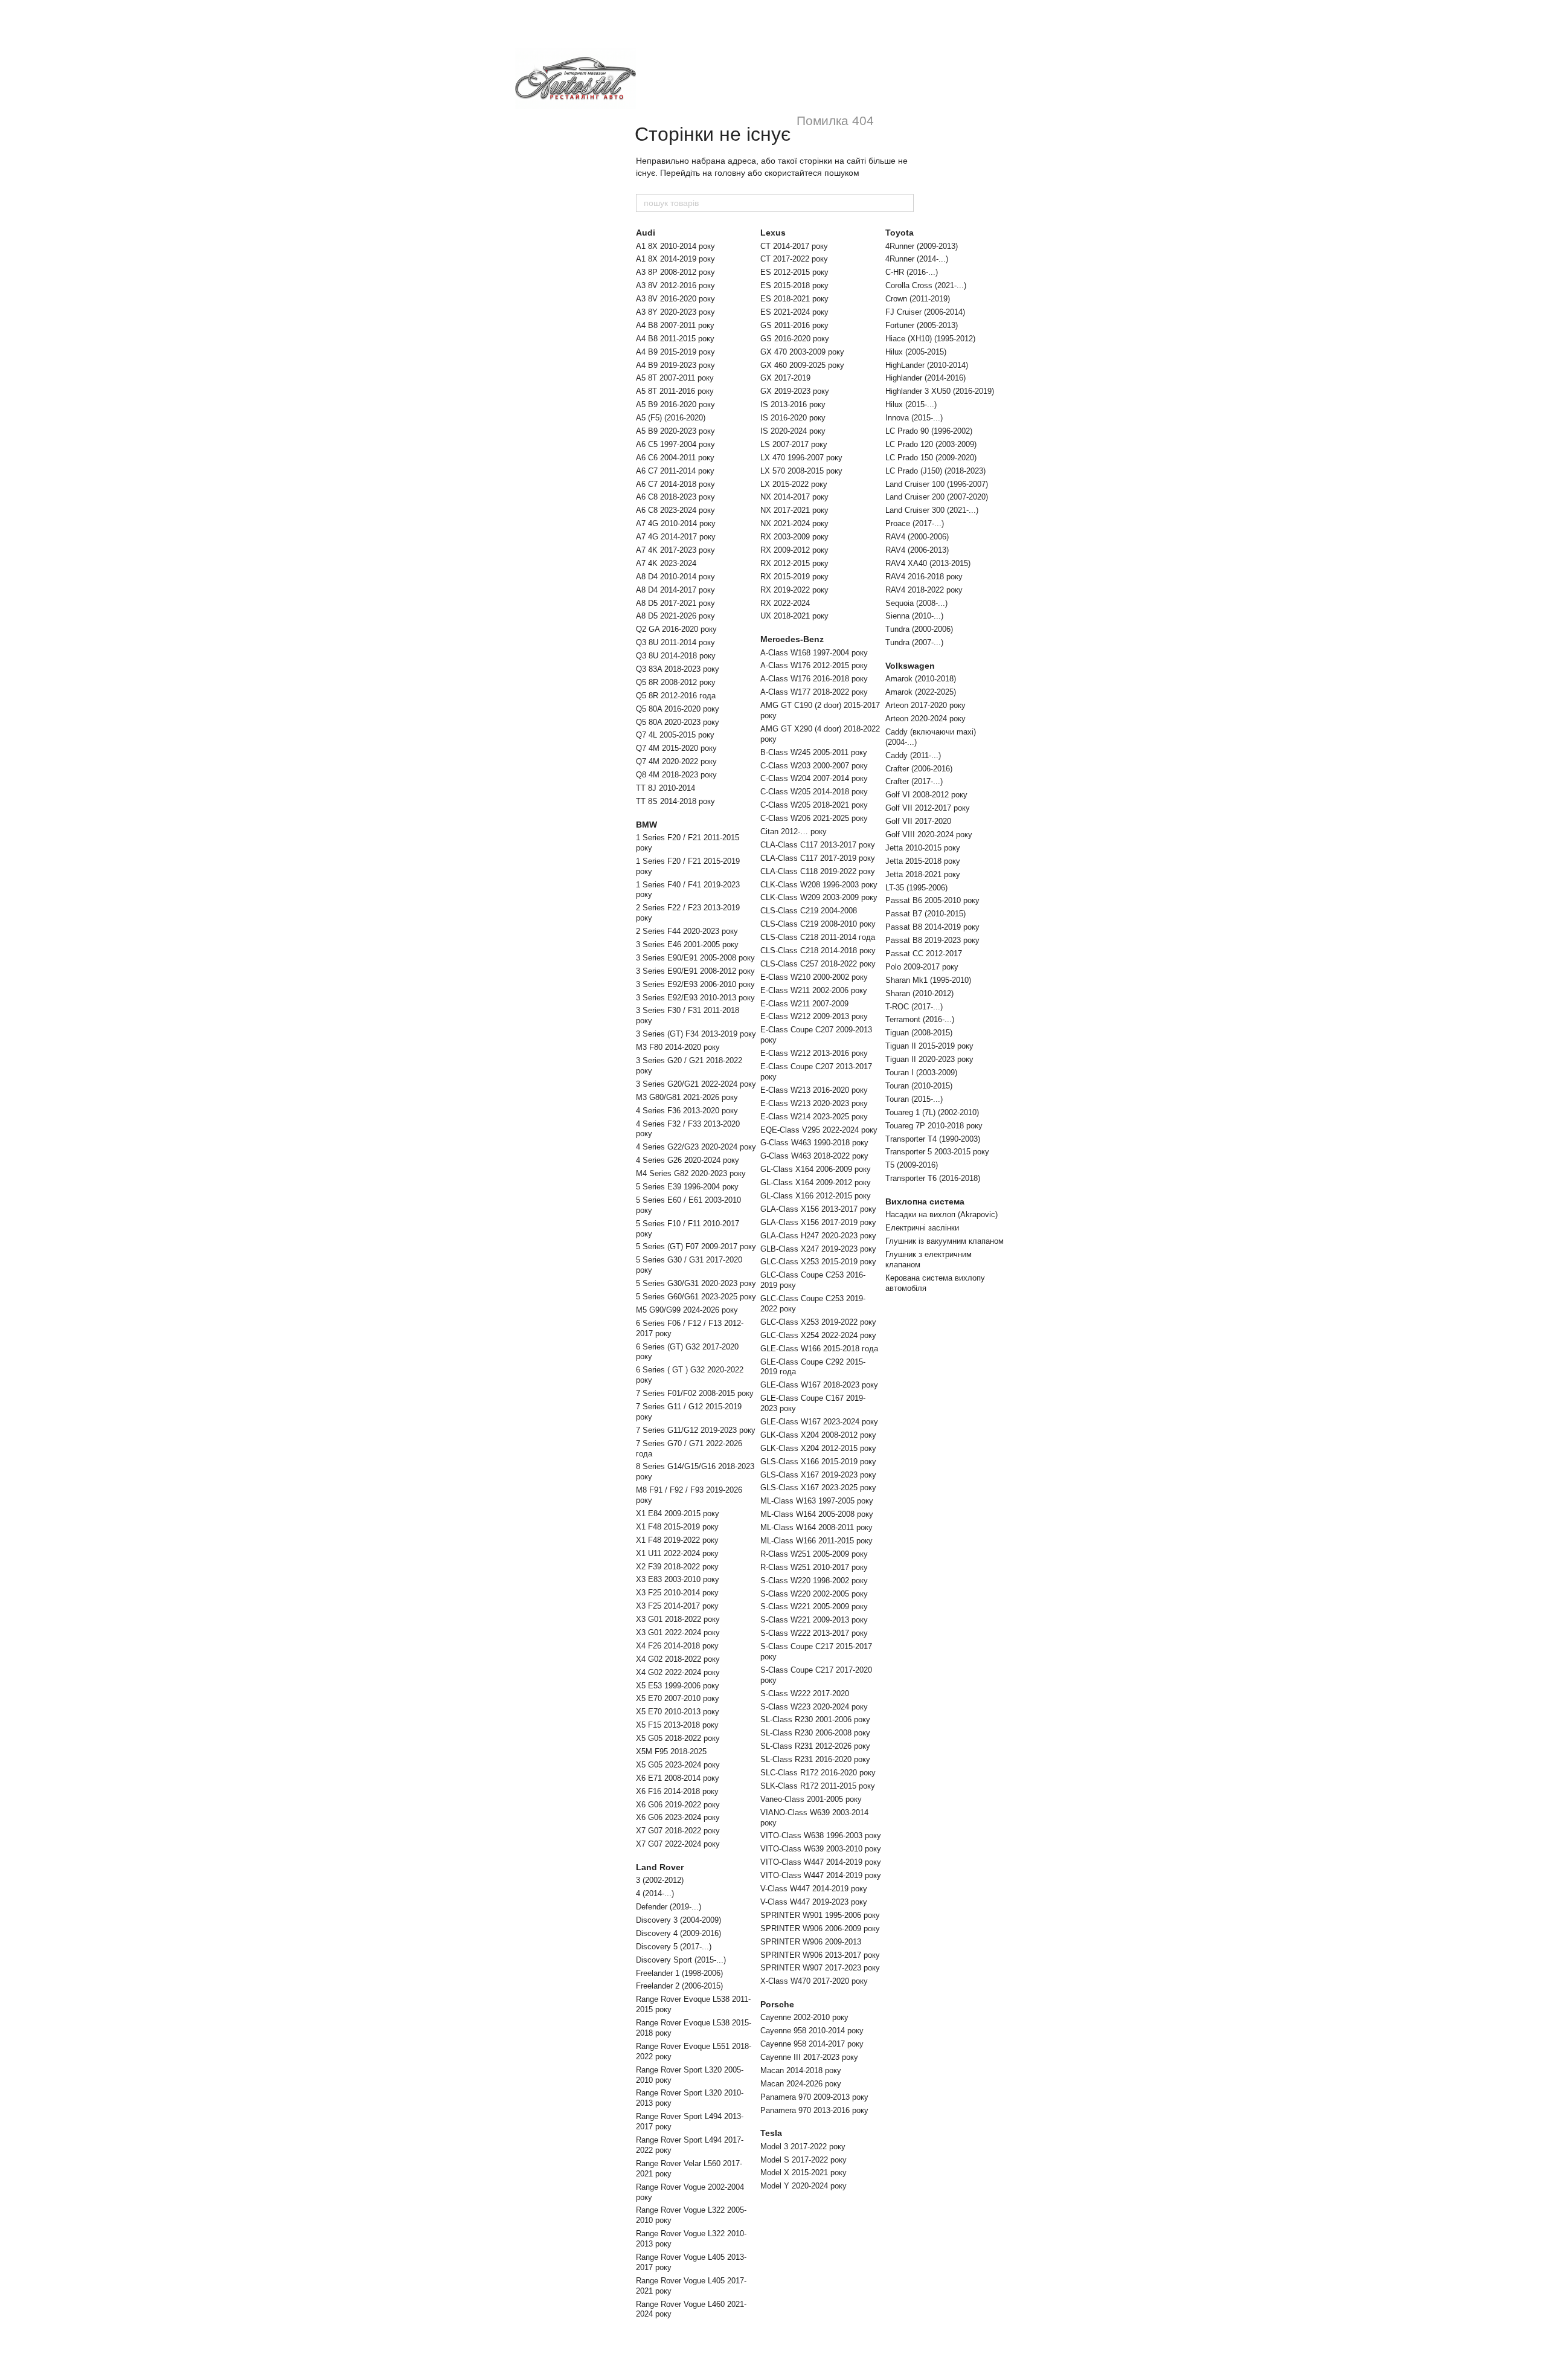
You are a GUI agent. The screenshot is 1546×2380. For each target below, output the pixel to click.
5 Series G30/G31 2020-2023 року (696, 1283)
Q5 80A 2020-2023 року (678, 722)
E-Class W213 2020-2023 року (814, 1103)
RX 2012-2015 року (794, 563)
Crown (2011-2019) (918, 299)
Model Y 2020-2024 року (803, 2186)
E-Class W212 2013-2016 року (814, 1053)
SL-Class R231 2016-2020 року (815, 1759)
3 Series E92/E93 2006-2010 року (695, 984)
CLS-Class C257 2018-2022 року (818, 964)
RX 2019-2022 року (794, 590)
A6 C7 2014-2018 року (675, 484)
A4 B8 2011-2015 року (675, 339)
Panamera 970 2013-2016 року (814, 2110)
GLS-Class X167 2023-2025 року (818, 1487)
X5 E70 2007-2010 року (678, 1698)
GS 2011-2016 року (794, 325)
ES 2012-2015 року (794, 272)
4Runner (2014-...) (917, 259)
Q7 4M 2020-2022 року (676, 761)
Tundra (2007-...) (914, 642)
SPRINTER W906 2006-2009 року (820, 1928)
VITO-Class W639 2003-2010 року (821, 1849)
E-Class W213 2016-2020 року (814, 1090)
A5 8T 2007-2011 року (675, 378)
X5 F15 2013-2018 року (677, 1725)
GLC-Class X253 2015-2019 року (818, 1262)
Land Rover (660, 1867)
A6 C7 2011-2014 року (675, 471)
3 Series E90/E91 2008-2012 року (695, 971)
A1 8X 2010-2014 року (675, 246)
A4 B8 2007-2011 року (675, 325)
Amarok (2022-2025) (921, 692)
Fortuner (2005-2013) (922, 325)
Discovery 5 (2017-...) (674, 1947)
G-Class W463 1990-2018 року (814, 1143)
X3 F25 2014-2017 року (677, 1606)
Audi (646, 233)
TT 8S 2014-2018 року (675, 801)
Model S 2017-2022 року (803, 2160)
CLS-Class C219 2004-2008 (809, 911)
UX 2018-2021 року (794, 616)
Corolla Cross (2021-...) (926, 285)
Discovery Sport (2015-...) (681, 1960)
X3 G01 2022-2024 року (678, 1632)
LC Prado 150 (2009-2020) (931, 458)
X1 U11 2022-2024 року (677, 1553)
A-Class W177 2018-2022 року (814, 692)
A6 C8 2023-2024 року (675, 510)
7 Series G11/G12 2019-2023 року (696, 1430)
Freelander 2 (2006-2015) (679, 1986)
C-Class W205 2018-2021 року (814, 805)
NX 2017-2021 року (794, 510)
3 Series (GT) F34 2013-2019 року (696, 1034)
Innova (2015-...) (914, 418)
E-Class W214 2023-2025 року (814, 1117)
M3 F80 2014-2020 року (678, 1047)
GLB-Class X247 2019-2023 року (818, 1249)
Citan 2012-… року (794, 831)
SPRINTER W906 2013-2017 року (820, 1955)
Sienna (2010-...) (914, 616)
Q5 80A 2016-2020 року (678, 709)
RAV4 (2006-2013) (917, 550)
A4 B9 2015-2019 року (675, 352)
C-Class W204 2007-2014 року (814, 778)
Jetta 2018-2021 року (923, 874)
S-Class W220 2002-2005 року (814, 1594)
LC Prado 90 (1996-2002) (929, 431)
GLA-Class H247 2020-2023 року (818, 1236)
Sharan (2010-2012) (919, 993)
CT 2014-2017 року (794, 246)
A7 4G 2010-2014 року (676, 523)
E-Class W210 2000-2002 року (814, 977)
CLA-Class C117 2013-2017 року (818, 845)
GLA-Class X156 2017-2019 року (818, 1222)
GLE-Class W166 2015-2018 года (819, 1349)
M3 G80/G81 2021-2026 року (687, 1097)
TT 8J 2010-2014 (666, 788)
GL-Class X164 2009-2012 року (816, 1182)
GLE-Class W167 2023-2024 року (819, 1422)
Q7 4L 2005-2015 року (675, 735)
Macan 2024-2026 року (801, 2084)
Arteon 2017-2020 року (925, 705)
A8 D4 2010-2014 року (675, 577)
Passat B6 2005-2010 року (932, 900)
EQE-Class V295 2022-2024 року (819, 1130)
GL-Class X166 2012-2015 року (816, 1196)
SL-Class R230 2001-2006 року (815, 1719)
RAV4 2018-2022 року (924, 590)
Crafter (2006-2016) (919, 769)
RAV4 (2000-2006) (917, 537)
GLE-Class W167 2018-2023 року (819, 1385)
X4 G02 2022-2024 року (678, 1672)
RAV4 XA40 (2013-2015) (928, 563)
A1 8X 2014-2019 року (675, 259)
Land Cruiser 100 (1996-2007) (937, 484)
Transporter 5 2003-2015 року (937, 1152)
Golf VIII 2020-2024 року (929, 835)
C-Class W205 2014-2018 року (814, 792)
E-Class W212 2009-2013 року (814, 1016)
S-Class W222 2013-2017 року (814, 1633)
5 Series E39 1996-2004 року (687, 1187)
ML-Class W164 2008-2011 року (816, 1527)
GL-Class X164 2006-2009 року (816, 1169)
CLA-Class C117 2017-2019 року (818, 858)
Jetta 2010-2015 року (923, 848)
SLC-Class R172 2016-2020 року (818, 1773)
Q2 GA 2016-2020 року (676, 629)
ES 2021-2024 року (794, 312)
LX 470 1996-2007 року (801, 458)
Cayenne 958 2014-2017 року (812, 2044)
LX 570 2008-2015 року (801, 471)
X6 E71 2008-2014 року (678, 1778)
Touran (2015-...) (914, 1099)
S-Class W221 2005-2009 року (814, 1606)
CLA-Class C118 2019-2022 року (818, 871)
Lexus (773, 233)
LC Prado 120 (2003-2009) (931, 444)
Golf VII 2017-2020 (918, 821)
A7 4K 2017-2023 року (675, 550)
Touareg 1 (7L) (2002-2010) (932, 1112)
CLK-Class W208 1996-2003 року (819, 885)
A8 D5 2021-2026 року (675, 616)
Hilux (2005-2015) (916, 352)
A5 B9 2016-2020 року (675, 404)
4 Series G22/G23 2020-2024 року (696, 1147)
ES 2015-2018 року (794, 285)
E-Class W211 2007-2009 (804, 1004)
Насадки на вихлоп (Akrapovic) (941, 1214)
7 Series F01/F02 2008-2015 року (695, 1393)
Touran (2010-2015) (919, 1086)
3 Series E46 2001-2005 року (687, 944)
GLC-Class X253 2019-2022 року (818, 1322)
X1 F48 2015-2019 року (677, 1527)
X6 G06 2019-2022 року (678, 1805)
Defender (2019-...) (669, 1907)
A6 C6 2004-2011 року (675, 458)
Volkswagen (910, 666)
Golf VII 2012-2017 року (928, 808)
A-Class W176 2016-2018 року (814, 679)
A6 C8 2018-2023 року (675, 497)
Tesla (771, 2133)
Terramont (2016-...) (920, 1019)
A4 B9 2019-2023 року (675, 365)
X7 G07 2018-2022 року (678, 1831)
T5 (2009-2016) (912, 1165)
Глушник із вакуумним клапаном (945, 1241)
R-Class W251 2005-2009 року (814, 1554)
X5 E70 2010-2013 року (678, 1712)
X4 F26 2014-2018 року (677, 1646)
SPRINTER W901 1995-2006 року (820, 1915)
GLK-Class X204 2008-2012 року (818, 1435)
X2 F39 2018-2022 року (677, 1567)
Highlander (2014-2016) (925, 378)
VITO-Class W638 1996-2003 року (821, 1835)
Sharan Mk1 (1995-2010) (928, 980)
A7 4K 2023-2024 (666, 563)
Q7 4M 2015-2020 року (676, 748)
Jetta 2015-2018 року (923, 861)
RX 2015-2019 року (794, 577)
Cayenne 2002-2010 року (804, 2017)
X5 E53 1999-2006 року (678, 1686)
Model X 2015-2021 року (803, 2173)
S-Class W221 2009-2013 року (814, 1620)
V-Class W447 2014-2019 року (814, 1889)
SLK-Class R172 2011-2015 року (818, 1786)
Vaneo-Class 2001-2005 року (811, 1799)
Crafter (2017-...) (914, 781)
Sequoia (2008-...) (916, 603)
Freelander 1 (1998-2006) (679, 1973)
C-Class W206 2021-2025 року (814, 818)
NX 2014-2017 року (794, 497)
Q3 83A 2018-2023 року (678, 669)
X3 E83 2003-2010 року (678, 1579)
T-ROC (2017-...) (914, 1007)
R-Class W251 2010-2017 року (814, 1567)
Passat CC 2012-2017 (924, 954)
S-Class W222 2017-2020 (805, 1693)
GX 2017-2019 (785, 378)
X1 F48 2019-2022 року (677, 1540)
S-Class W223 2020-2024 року (814, 1707)
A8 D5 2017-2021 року (675, 603)
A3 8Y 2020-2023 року (675, 312)
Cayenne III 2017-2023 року (809, 2057)
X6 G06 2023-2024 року (678, 1817)
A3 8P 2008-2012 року (675, 272)
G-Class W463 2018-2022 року (814, 1156)
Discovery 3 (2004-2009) (678, 1920)
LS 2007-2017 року (794, 444)
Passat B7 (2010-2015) (925, 914)
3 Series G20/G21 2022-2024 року (696, 1084)
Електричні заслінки (922, 1228)
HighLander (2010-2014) (927, 365)
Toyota (900, 233)
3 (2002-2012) (660, 1880)
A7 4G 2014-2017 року (676, 537)
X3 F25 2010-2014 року (677, 1593)
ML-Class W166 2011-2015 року (816, 1541)
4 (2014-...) (655, 1893)
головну (730, 173)
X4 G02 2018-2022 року (678, 1659)
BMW (646, 825)
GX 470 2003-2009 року (802, 352)
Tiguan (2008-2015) (919, 1033)
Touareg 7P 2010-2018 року (934, 1126)
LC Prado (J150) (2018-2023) (935, 471)
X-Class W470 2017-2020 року (814, 1981)
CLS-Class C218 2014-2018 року (818, 950)
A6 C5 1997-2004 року (675, 444)
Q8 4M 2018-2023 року (676, 775)
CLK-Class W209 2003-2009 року (819, 897)
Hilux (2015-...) (911, 404)
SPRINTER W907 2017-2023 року (820, 1968)
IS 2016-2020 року (793, 418)
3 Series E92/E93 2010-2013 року (695, 998)
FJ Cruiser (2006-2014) (925, 312)
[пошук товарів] (904, 203)
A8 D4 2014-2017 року (675, 590)
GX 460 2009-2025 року (802, 365)
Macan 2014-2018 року (801, 2070)
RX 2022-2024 (785, 603)
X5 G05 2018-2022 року (678, 1738)
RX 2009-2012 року (794, 550)
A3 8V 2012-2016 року (675, 285)
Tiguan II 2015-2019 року (929, 1046)
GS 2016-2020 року (795, 339)
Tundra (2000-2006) (919, 629)
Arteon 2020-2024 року (925, 719)
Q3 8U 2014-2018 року (676, 656)
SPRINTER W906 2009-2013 (811, 1942)
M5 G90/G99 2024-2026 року (687, 1310)
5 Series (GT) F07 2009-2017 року (696, 1246)
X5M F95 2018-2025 (671, 1751)
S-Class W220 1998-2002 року (814, 1581)
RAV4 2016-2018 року (924, 577)
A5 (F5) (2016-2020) (671, 418)
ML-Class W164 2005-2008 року (817, 1514)
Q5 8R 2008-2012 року (676, 682)
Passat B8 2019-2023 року (932, 940)
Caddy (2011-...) (913, 755)
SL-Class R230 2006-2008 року (815, 1733)
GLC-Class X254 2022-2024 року (818, 1335)
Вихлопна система (925, 1201)
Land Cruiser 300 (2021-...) (932, 510)
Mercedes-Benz (792, 639)
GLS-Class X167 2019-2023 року (818, 1475)
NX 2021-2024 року (794, 523)
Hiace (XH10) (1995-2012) (930, 339)
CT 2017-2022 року (794, 259)
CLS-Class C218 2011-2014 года (818, 937)
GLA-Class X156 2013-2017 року (818, 1209)
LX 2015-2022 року (794, 484)
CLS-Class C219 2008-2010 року (818, 924)
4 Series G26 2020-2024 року (688, 1160)
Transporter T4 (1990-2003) (933, 1139)
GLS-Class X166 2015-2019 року (818, 1462)
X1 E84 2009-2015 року (678, 1513)
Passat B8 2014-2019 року (932, 927)
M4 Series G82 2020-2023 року (691, 1173)
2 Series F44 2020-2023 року (687, 931)
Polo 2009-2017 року (922, 967)
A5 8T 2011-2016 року (675, 391)
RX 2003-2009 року (794, 537)
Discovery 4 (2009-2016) (678, 1933)
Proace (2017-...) (915, 523)
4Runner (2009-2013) (922, 246)
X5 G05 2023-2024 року (678, 1765)
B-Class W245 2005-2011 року (814, 752)
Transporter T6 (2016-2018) (933, 1178)
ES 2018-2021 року (794, 299)
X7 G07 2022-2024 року (678, 1844)
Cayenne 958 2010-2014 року (812, 2031)
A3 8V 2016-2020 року (675, 299)
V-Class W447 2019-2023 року (814, 1902)
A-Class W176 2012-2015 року (814, 665)
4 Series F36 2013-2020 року (687, 1111)
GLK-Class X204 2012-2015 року (818, 1448)
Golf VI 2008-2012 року (926, 795)
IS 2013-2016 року (793, 404)
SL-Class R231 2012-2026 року (815, 1746)
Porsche (777, 2004)
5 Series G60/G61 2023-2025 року (696, 1297)
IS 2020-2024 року (793, 431)
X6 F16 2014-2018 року (677, 1791)
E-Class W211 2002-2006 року (814, 990)
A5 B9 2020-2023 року (675, 431)
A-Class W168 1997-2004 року (814, 653)
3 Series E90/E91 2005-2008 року (695, 958)
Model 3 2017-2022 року (803, 2147)
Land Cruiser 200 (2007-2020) (937, 497)
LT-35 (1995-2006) (916, 888)
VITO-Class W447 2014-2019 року (821, 1862)
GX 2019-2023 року (795, 391)
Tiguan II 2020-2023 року (929, 1059)
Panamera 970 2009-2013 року (814, 2097)
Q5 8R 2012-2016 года (676, 696)
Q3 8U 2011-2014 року (675, 642)
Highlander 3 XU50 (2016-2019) (940, 391)
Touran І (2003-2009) (921, 1073)
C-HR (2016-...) (912, 272)
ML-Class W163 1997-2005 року (817, 1501)
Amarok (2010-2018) (921, 679)
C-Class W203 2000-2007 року (814, 766)
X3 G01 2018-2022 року (678, 1619)
